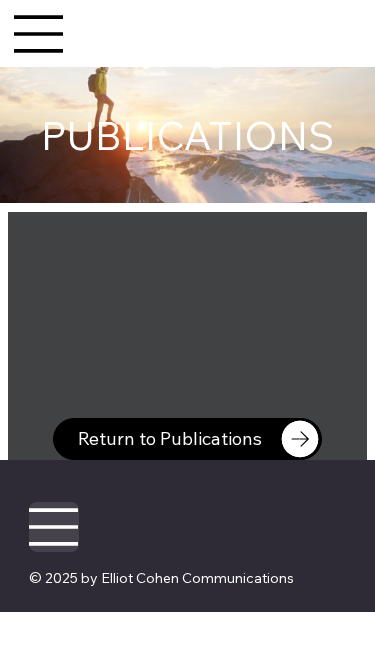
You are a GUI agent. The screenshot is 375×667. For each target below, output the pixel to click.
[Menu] (39, 34)
